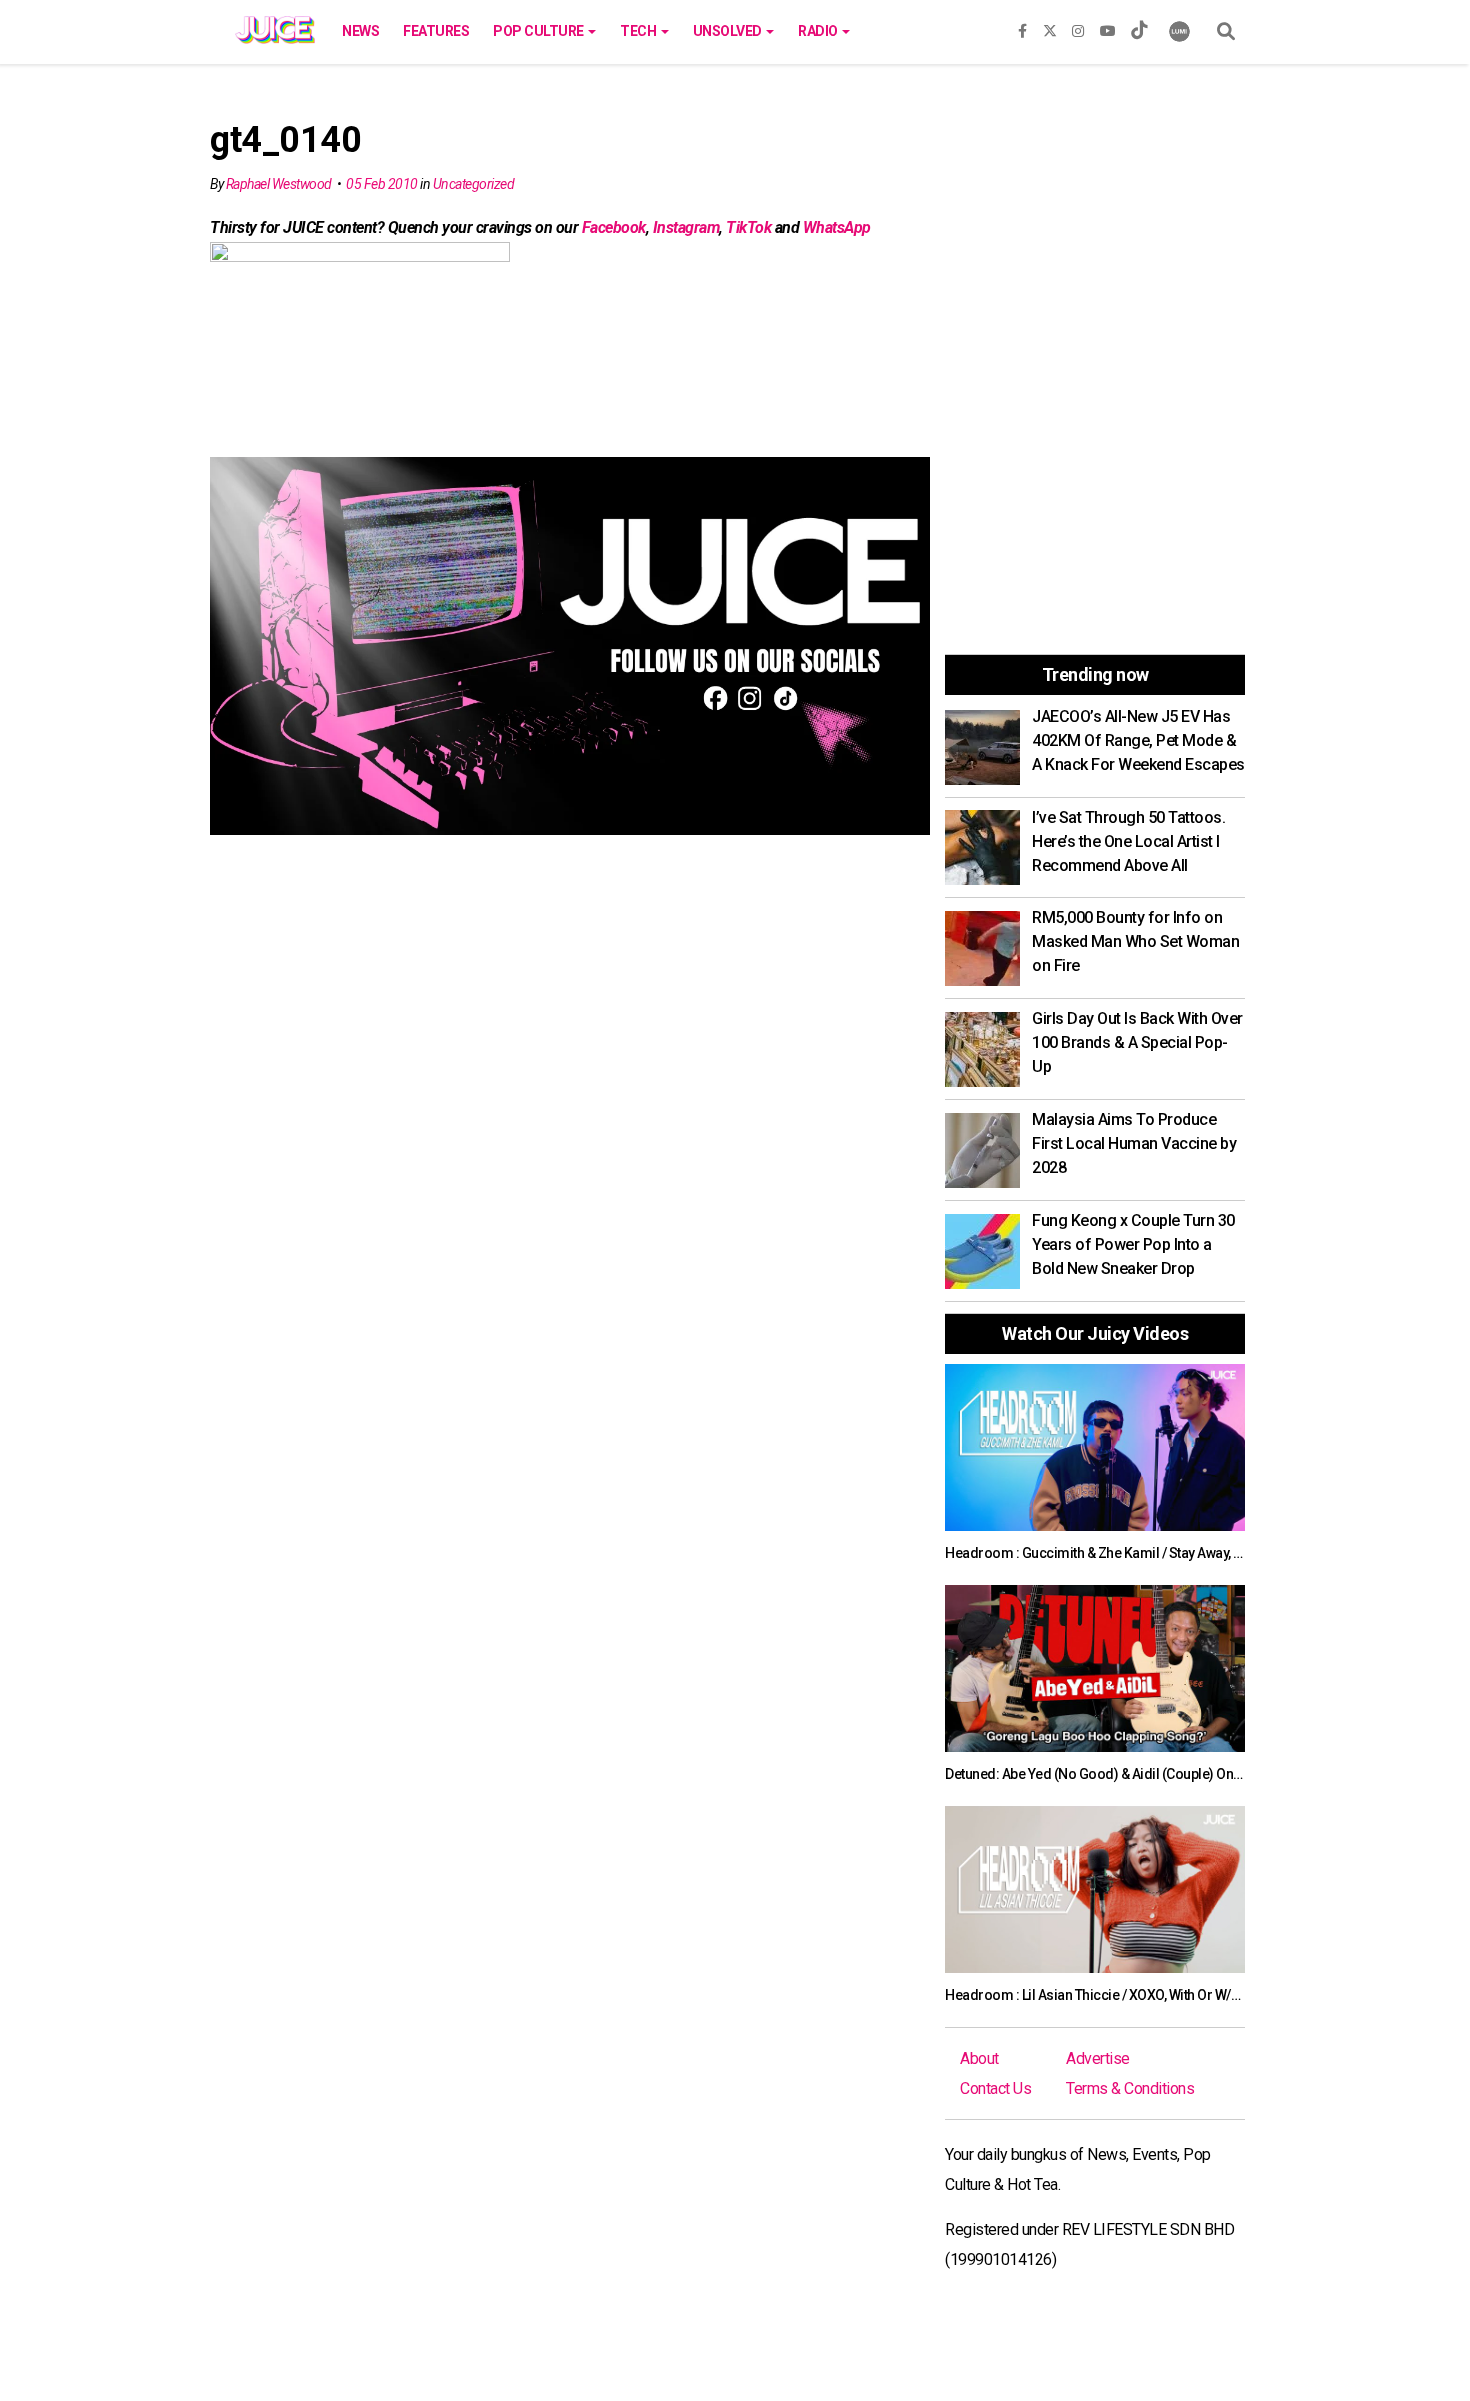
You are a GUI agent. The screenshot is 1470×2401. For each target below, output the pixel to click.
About (979, 2058)
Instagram (686, 227)
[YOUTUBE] (1108, 27)
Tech (639, 31)
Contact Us (995, 2088)
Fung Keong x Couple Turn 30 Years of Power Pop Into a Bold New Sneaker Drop (1133, 1244)
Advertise (1098, 2058)
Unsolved (729, 31)
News (360, 31)
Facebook (614, 227)
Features (436, 31)
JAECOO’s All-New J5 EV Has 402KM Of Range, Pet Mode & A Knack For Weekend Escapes (1138, 740)
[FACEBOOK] (1022, 27)
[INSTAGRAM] (1078, 27)
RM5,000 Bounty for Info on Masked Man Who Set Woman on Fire (1135, 941)
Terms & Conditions (1130, 2088)
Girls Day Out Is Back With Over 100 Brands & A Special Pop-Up (1137, 1042)
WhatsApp (837, 227)
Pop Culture (539, 31)
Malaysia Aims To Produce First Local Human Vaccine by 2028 (1134, 1143)
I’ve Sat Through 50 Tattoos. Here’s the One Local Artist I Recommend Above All (1128, 841)
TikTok (748, 227)
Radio (819, 31)
